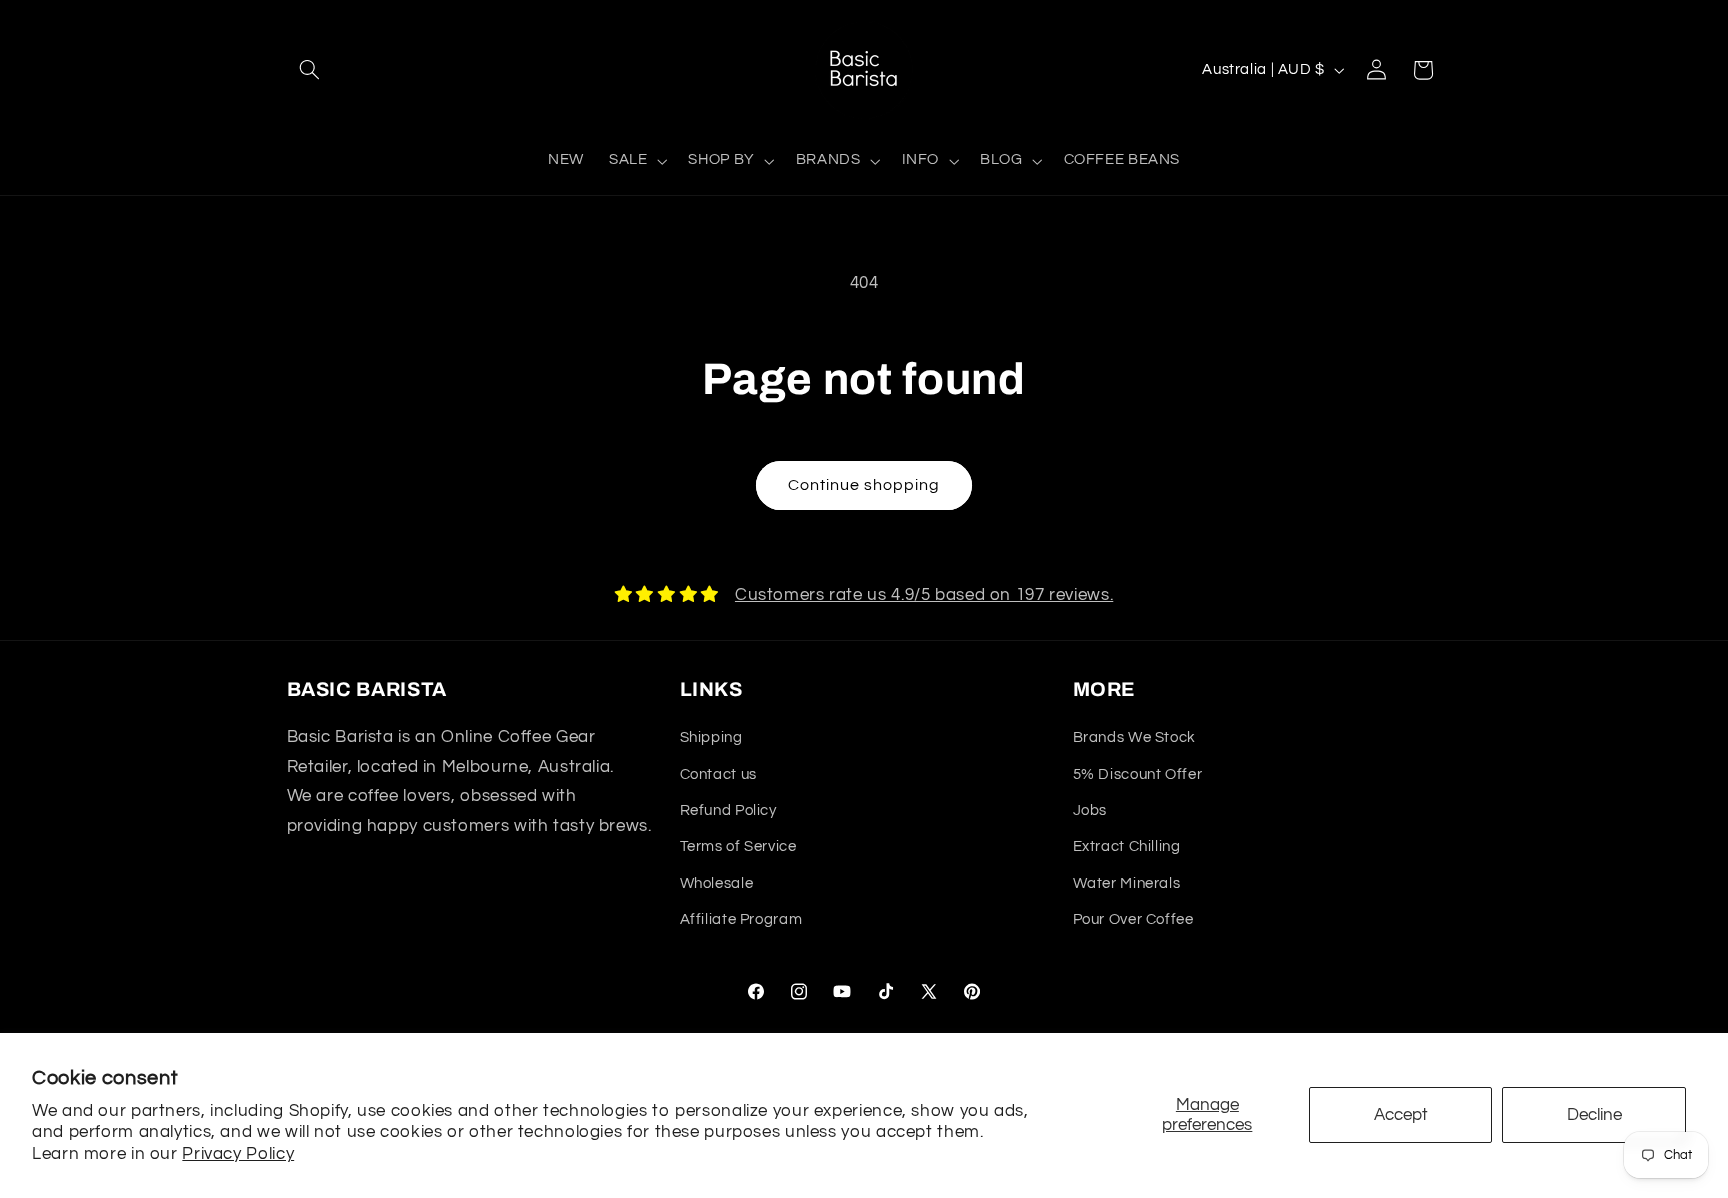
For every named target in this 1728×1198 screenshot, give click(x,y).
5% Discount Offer (1138, 774)
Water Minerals (1127, 883)
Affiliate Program (741, 919)
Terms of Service (738, 846)
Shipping (711, 737)
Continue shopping (864, 485)
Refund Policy (728, 810)
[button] (310, 70)
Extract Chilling (1127, 846)
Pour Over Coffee (1133, 919)
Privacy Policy (238, 1154)
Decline (1594, 1115)
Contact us (718, 774)
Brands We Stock (1134, 737)
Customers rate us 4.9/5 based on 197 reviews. (924, 595)
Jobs (1090, 810)
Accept (1401, 1115)
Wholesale (717, 883)
